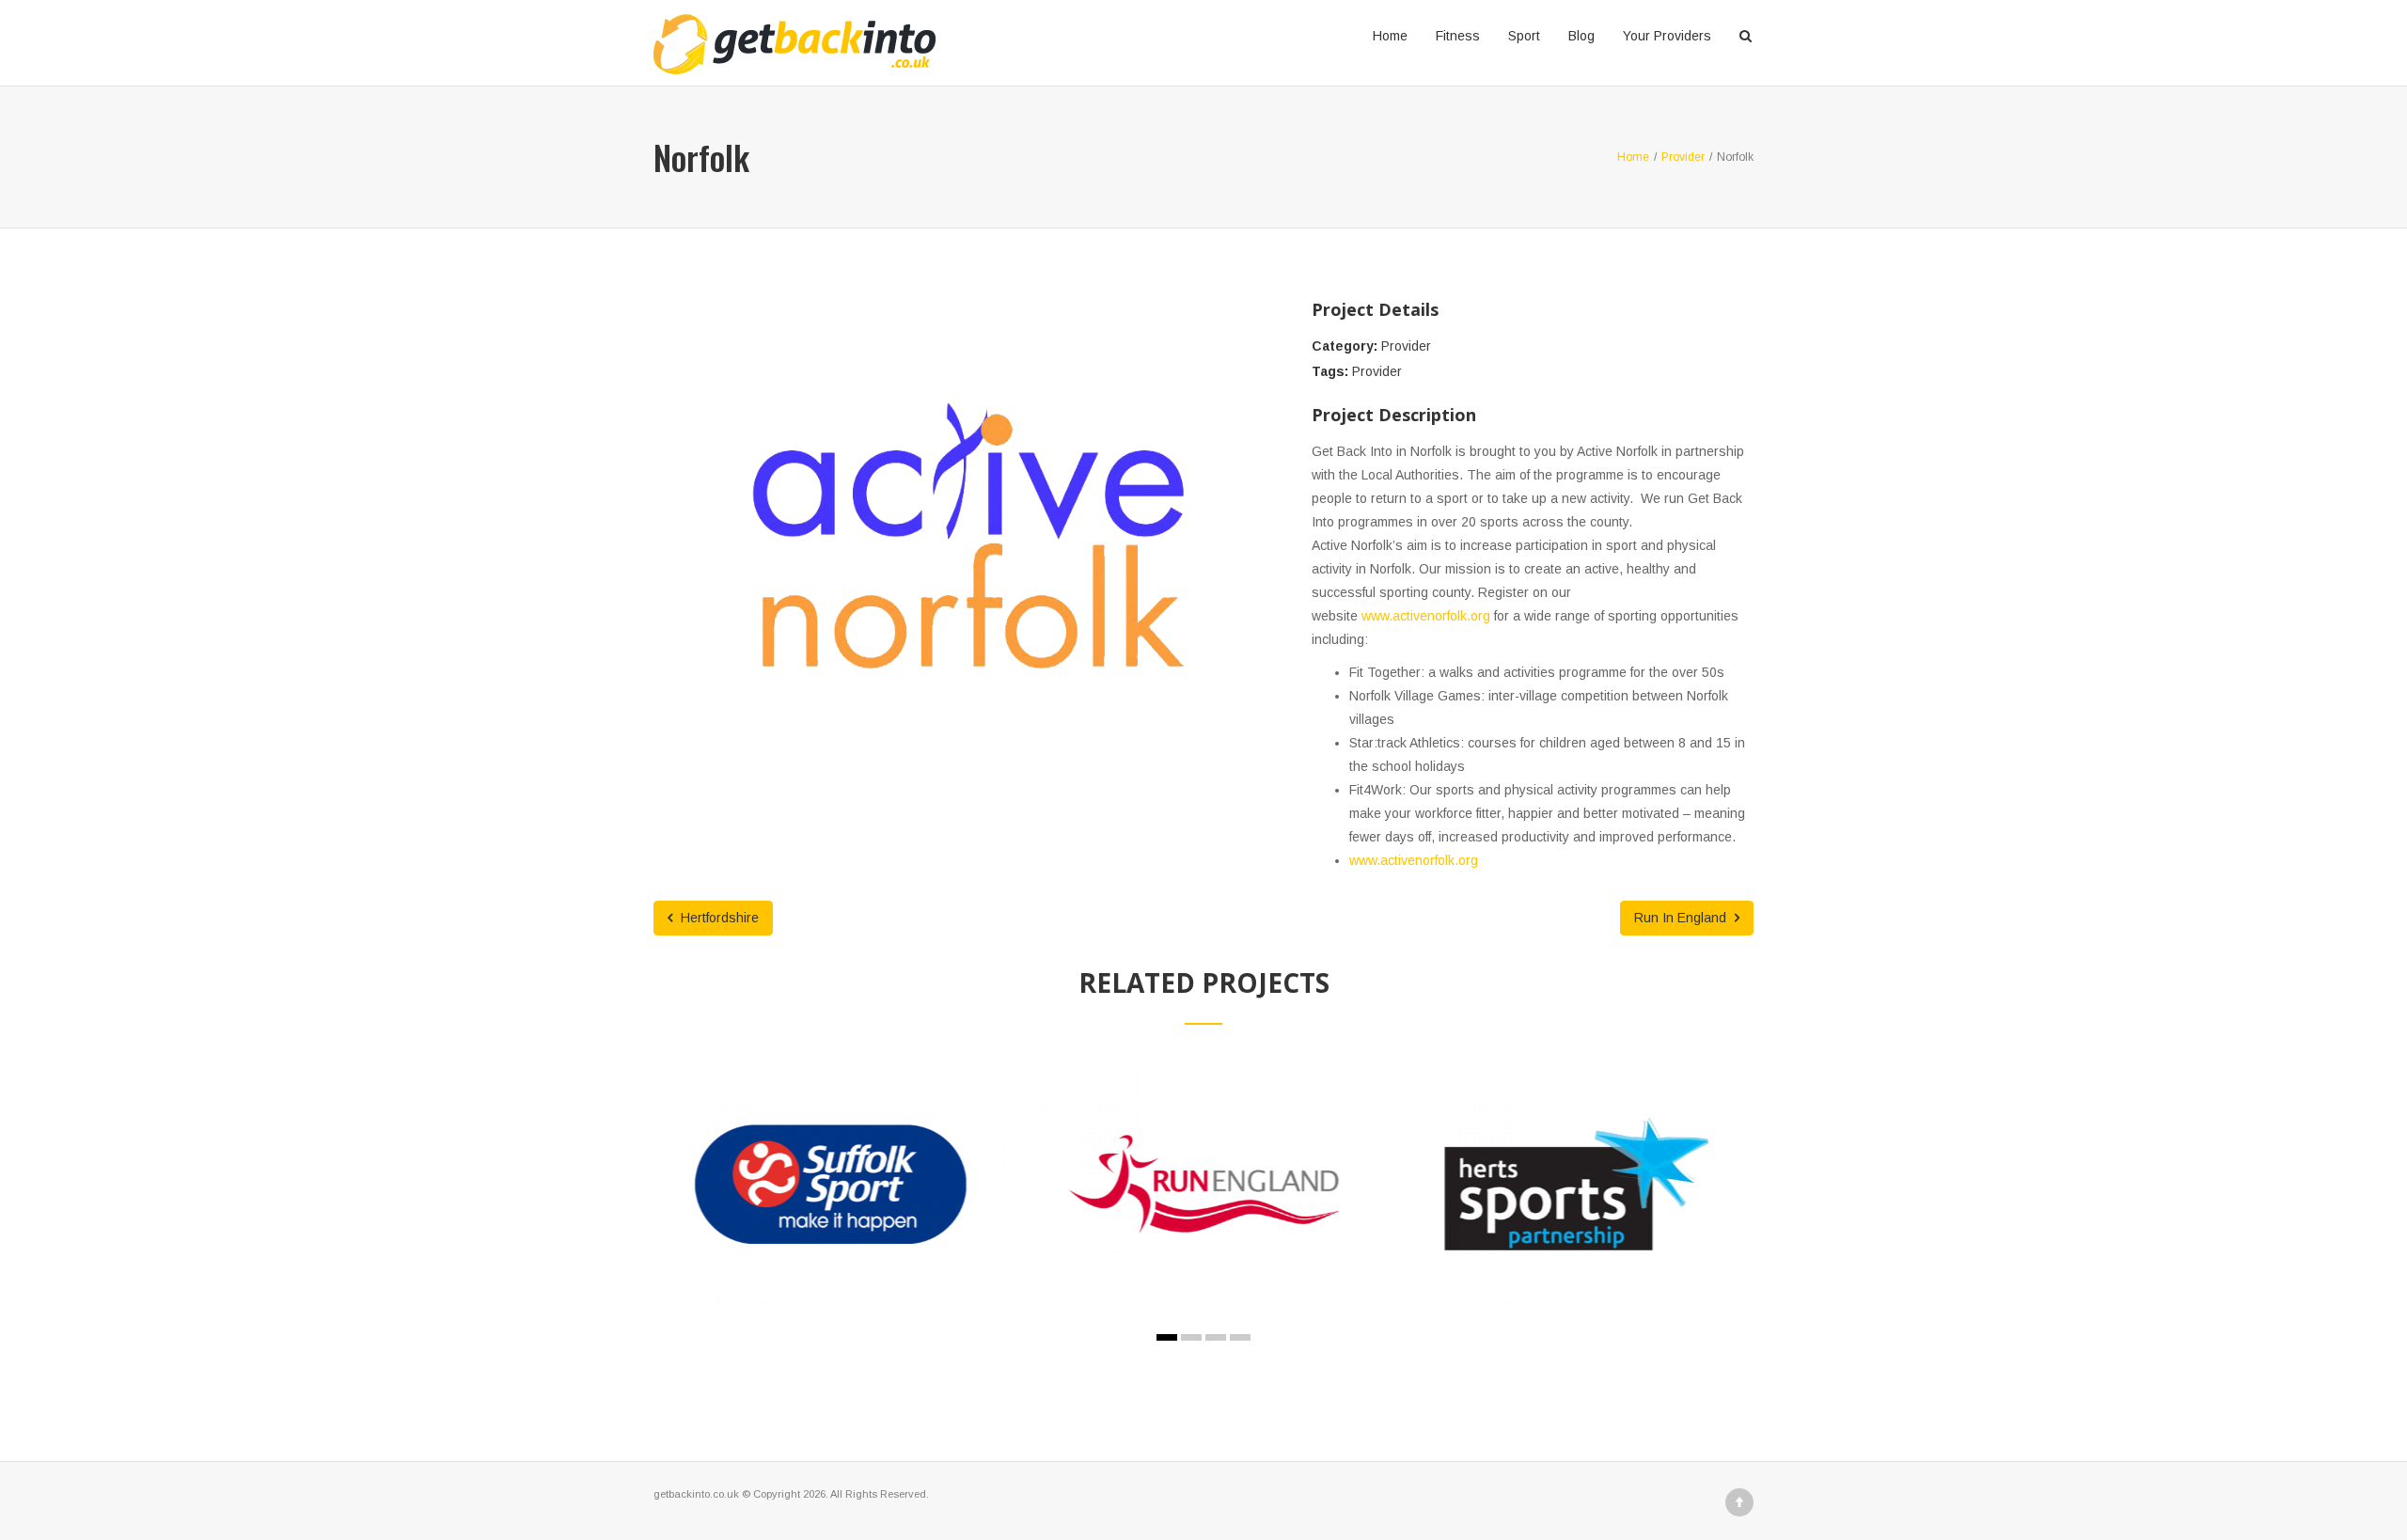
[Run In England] (1183, 1214)
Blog (1581, 36)
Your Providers (1667, 36)
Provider (1406, 346)
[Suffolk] (810, 1214)
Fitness (1458, 36)
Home (1390, 36)
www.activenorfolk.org (1426, 616)
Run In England (1682, 918)
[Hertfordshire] (1556, 1225)
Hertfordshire (718, 918)
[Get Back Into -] (794, 36)
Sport (1524, 36)
